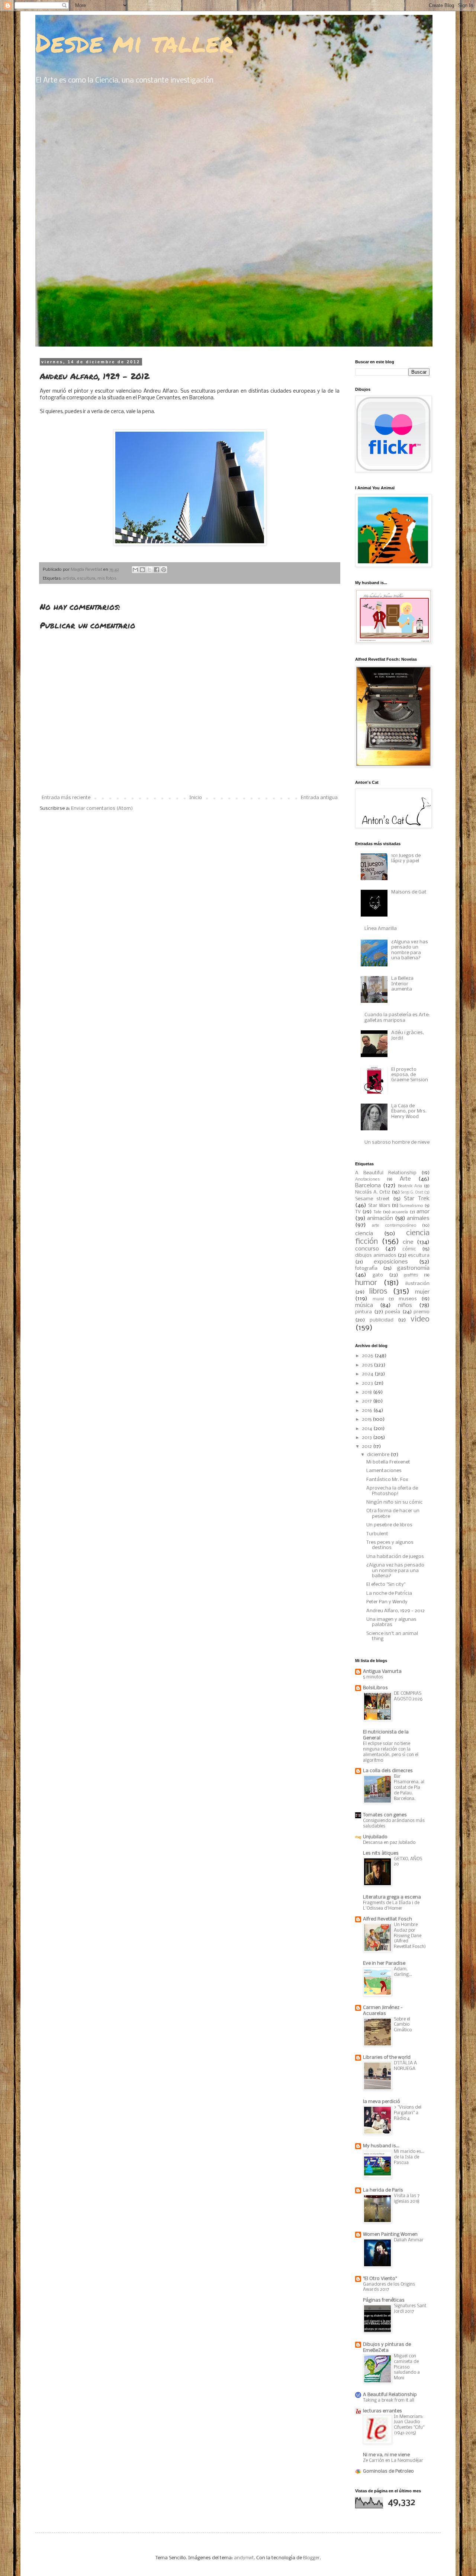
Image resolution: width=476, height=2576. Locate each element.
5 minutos (373, 1677)
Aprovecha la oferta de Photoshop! (392, 1491)
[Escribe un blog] (142, 570)
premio (422, 1312)
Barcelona (368, 1186)
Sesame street (372, 1199)
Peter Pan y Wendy (387, 1602)
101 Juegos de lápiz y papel (406, 858)
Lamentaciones (384, 1471)
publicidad (382, 1320)
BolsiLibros (375, 1688)
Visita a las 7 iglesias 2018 (407, 2199)
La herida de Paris (383, 2190)
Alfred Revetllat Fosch (387, 1919)
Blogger (311, 2558)
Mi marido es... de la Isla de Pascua (409, 2157)
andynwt (244, 2558)
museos (408, 1299)
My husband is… (381, 2146)
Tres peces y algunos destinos (390, 1545)
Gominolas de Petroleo (388, 2471)
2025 (368, 1365)
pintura (364, 1312)
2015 (367, 1419)
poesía (393, 1312)
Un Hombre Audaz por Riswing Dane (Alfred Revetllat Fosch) (410, 1936)
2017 (367, 1401)
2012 (367, 1447)
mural (378, 1299)
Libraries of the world (387, 2057)
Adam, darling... (403, 1972)
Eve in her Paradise (384, 1963)
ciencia (364, 1234)
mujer (422, 1292)
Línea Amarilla (381, 929)
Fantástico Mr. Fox (387, 1480)
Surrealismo (411, 1206)
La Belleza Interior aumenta (402, 984)
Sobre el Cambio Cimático (403, 2025)
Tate (377, 1212)
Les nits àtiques (381, 1853)
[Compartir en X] (149, 570)
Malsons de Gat (409, 892)
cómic (409, 1249)
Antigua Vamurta (382, 1672)
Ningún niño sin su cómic (395, 1502)
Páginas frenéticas (384, 2300)
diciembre (379, 1455)
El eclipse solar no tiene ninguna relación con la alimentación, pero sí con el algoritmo (391, 1752)
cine (408, 1242)
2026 (368, 1356)
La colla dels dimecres (388, 1771)
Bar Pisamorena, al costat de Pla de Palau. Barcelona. (409, 1787)
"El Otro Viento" (380, 2279)
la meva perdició (382, 2102)
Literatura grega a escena (392, 1897)
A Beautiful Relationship (386, 1173)
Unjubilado (375, 1837)
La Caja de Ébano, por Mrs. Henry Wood (409, 1111)
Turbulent (377, 1534)
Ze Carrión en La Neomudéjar (393, 2461)
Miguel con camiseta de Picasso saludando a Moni (407, 2367)
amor (423, 1212)
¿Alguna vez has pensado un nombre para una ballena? (410, 950)
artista (69, 579)
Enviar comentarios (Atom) (102, 809)
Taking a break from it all (389, 2400)
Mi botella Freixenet (388, 1462)
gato (378, 1275)
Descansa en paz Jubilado (389, 1843)
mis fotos (107, 579)
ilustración (417, 1284)
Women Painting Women (390, 2234)
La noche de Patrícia (389, 1593)
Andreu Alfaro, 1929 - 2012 (395, 1611)
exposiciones (391, 1262)
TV (358, 1212)
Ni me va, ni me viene (386, 2455)
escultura (86, 579)
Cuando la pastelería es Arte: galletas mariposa (397, 1017)
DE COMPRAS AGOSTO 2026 (408, 1696)
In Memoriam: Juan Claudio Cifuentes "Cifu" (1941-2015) (409, 2425)
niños (405, 1305)
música (364, 1305)
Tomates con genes (385, 1815)
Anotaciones (367, 1179)
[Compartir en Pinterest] (164, 570)
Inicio (196, 798)
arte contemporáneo (394, 1226)
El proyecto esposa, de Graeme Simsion (410, 1075)
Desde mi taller (134, 42)
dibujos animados (376, 1255)
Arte (405, 1179)
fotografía (366, 1268)
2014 (368, 1429)
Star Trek (417, 1199)
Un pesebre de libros (389, 1525)
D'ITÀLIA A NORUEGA (405, 2066)
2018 (367, 1392)
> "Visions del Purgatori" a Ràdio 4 (408, 2113)
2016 (368, 1411)
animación (380, 1218)
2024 (368, 1374)
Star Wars (379, 1206)
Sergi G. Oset (412, 1193)
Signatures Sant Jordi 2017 (410, 2309)
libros (378, 1292)
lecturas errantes (382, 2411)
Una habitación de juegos (395, 1557)
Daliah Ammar (409, 2240)
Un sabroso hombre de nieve (397, 1142)
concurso (367, 1249)
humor (366, 1283)
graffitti (411, 1275)
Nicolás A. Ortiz (373, 1192)
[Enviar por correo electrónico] (135, 570)
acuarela (400, 1212)
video (420, 1319)
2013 (367, 1438)
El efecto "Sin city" (386, 1585)
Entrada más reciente (66, 798)
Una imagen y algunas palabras (391, 1622)
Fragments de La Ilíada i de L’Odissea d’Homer (391, 1906)
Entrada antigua (319, 798)
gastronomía (413, 1268)
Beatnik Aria (410, 1186)
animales (418, 1218)
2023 (368, 1383)
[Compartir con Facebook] (157, 570)
